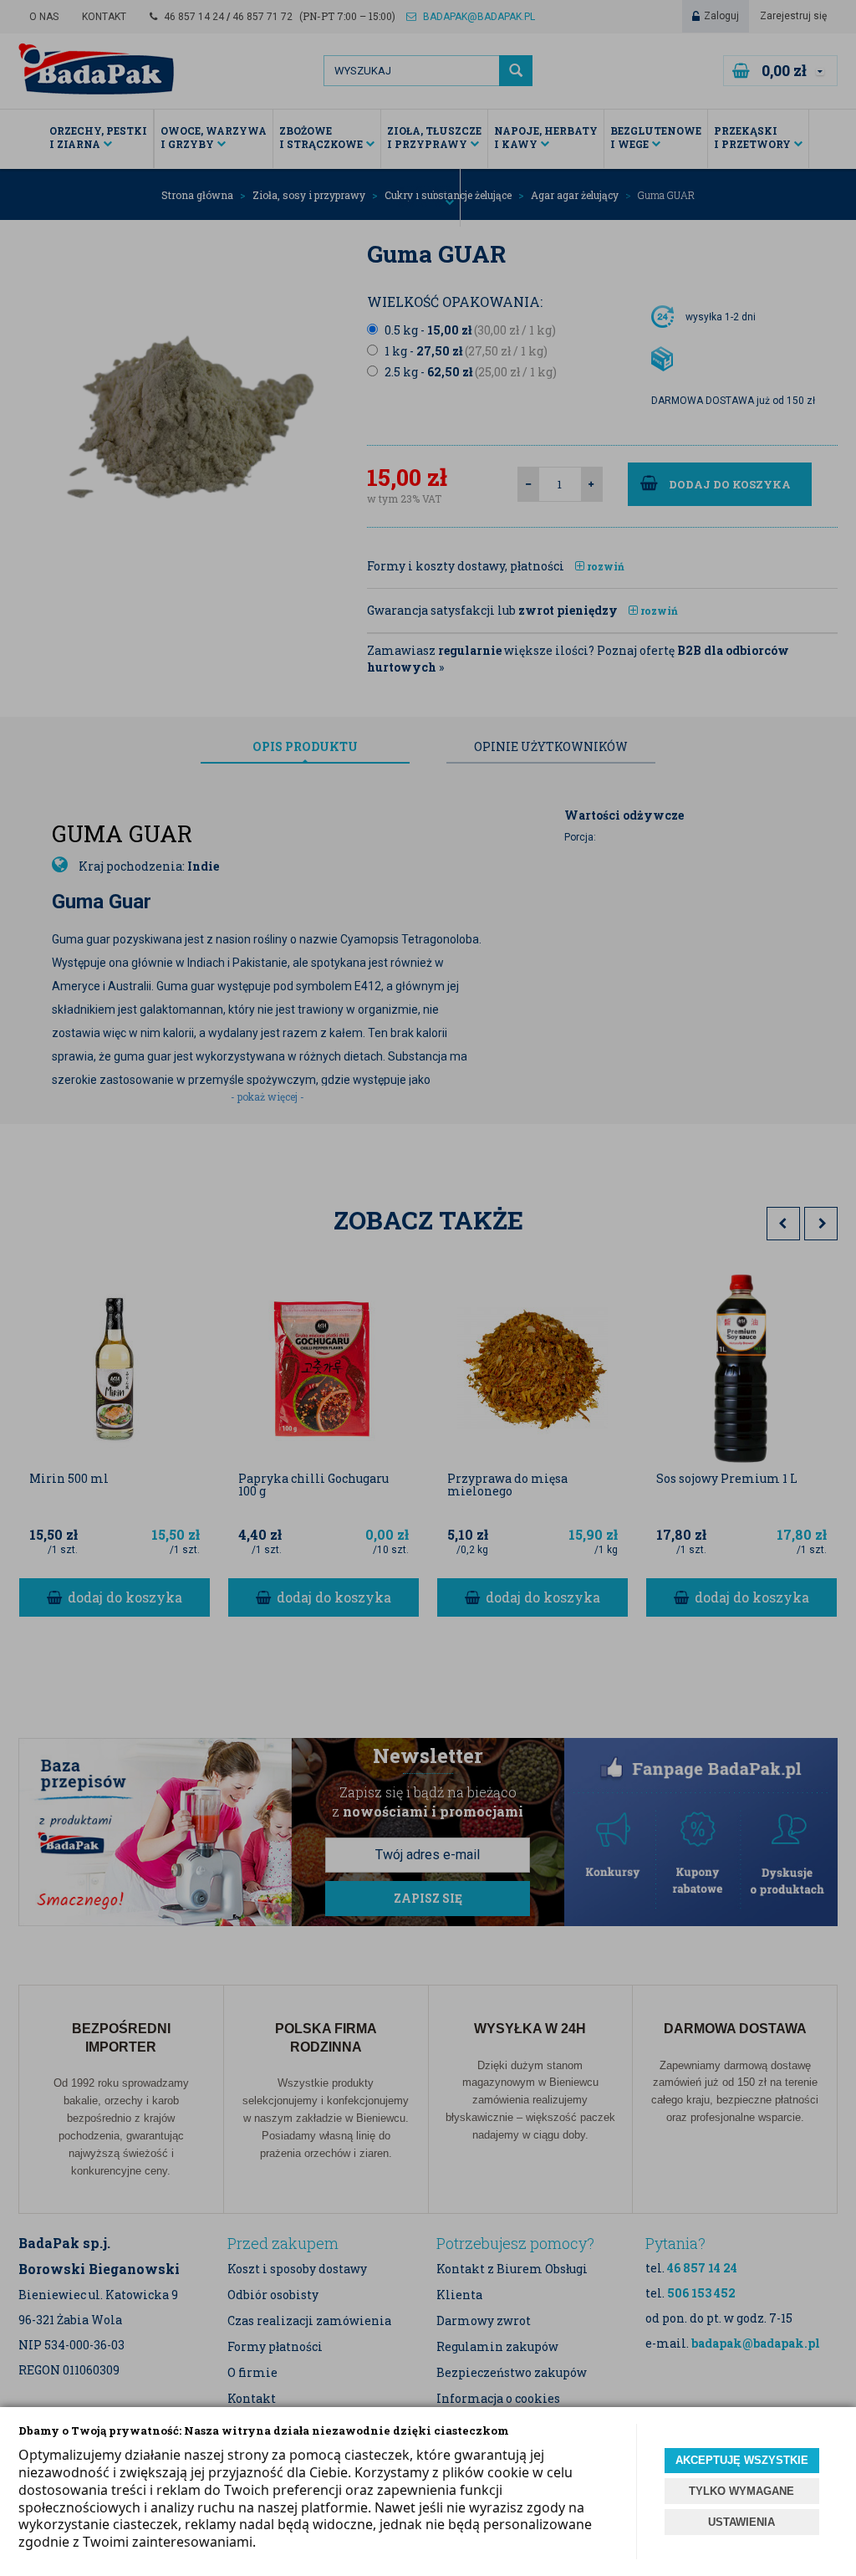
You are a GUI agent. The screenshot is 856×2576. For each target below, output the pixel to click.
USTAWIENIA (741, 2522)
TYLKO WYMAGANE (741, 2491)
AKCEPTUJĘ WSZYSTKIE (742, 2460)
